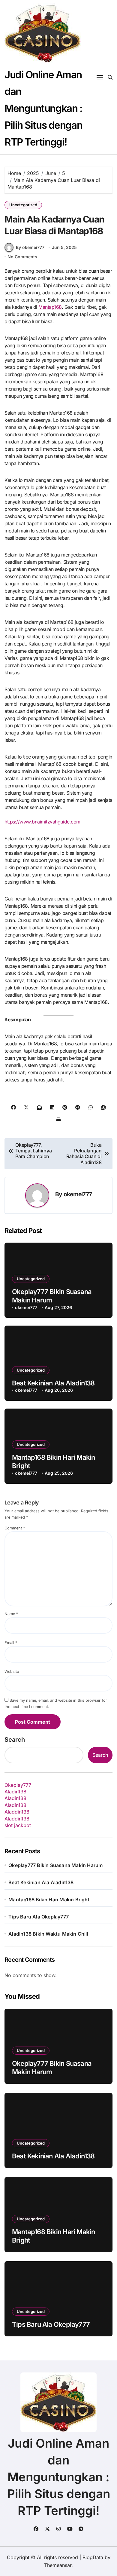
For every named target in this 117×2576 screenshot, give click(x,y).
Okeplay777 (18, 1785)
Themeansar (58, 2565)
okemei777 (78, 1194)
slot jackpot (18, 1825)
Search (15, 1740)
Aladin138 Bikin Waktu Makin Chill (48, 1934)
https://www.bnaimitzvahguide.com (42, 822)
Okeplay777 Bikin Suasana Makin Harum (55, 1865)
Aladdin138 (17, 1812)
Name (11, 1614)
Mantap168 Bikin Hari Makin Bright (49, 1900)
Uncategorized (23, 205)
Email (11, 1643)
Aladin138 (15, 1792)
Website (12, 1671)
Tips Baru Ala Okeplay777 (39, 1917)
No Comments (22, 257)
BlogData (93, 2557)
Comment (15, 1528)
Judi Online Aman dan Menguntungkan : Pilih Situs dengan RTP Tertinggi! (43, 108)
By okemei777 (30, 247)
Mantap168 (50, 307)
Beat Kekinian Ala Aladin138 (53, 1383)
